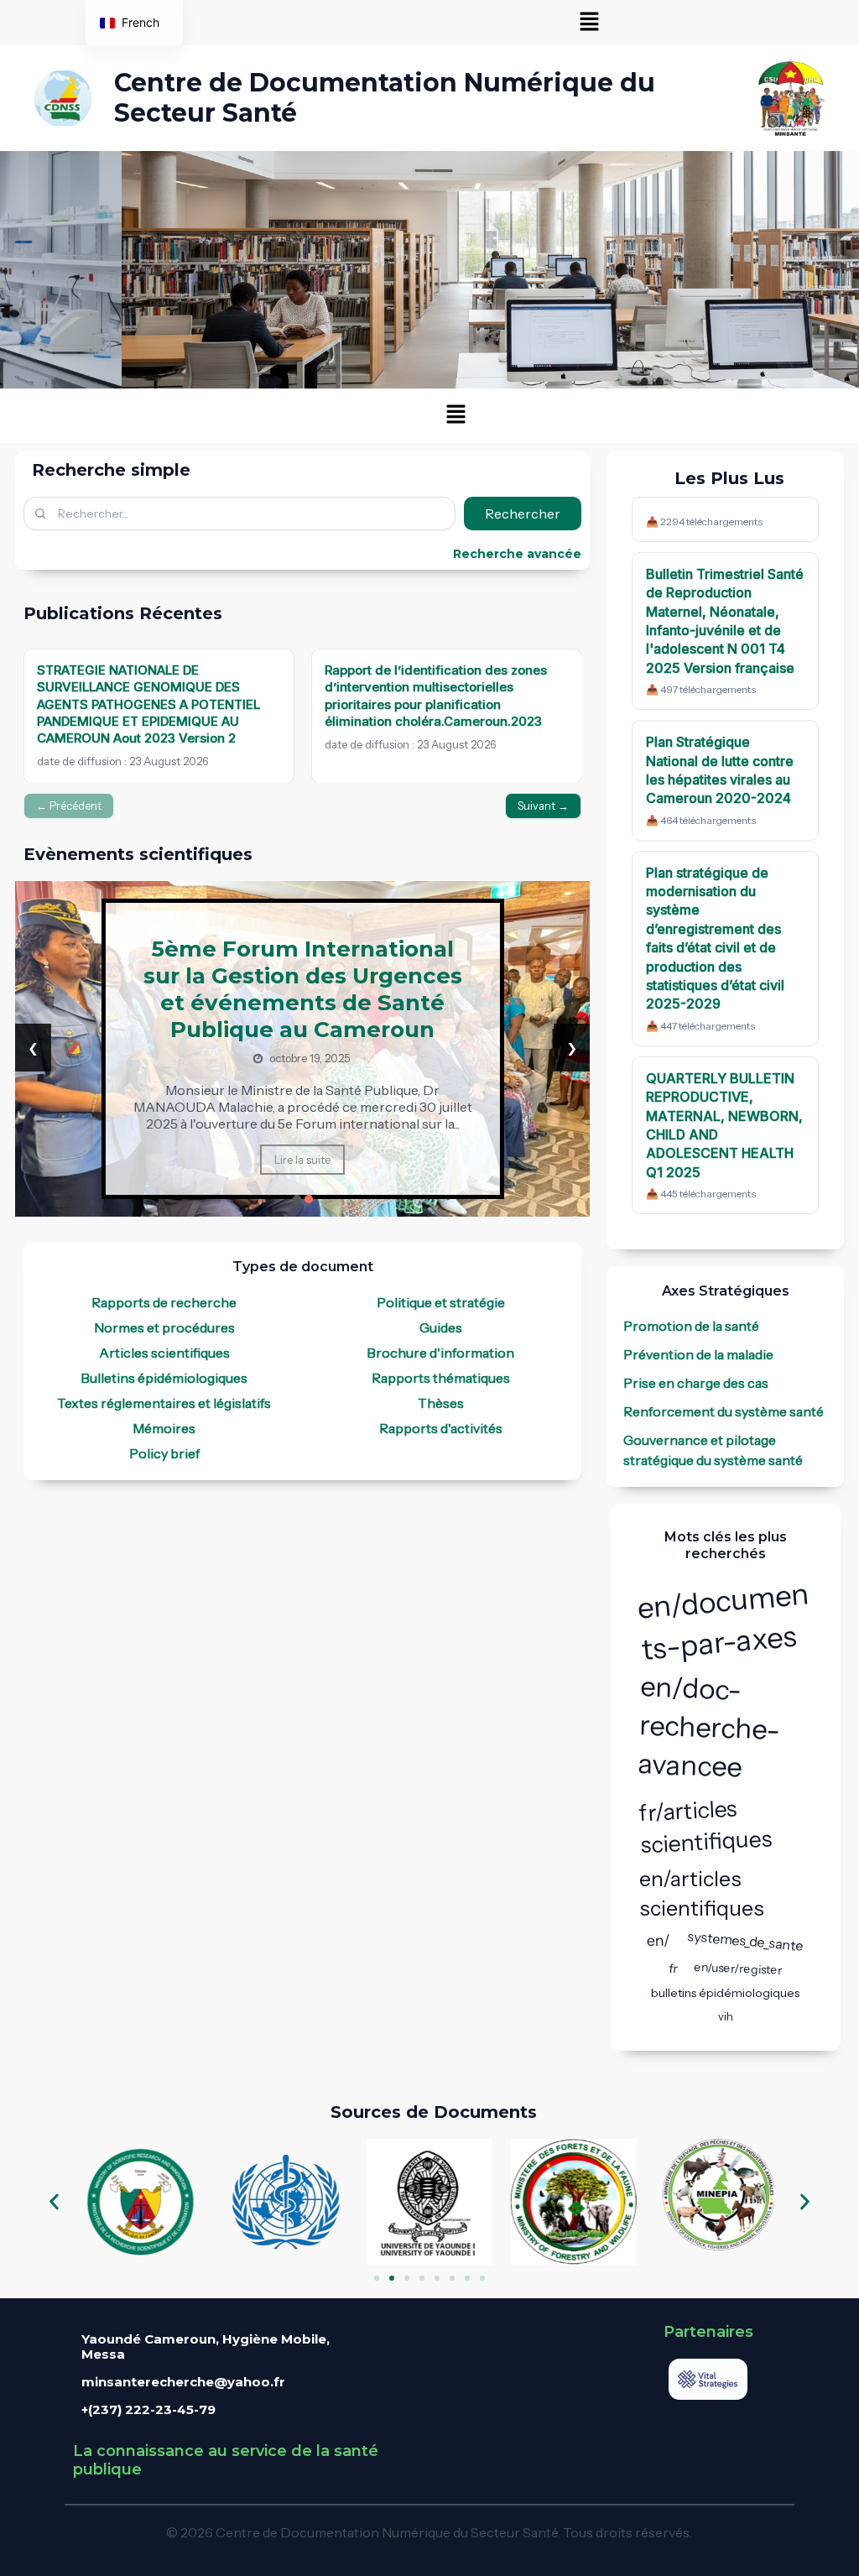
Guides (441, 1327)
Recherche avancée (517, 554)
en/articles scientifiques (702, 1893)
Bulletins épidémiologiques (164, 1378)
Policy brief (164, 1453)
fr (674, 1969)
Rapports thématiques (441, 1378)
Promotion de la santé (691, 1326)
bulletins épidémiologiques (725, 1993)
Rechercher (523, 514)
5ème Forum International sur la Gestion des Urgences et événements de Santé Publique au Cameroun (303, 989)
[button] (590, 23)
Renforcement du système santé (724, 1411)
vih (726, 2016)
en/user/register (738, 1969)
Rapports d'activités (441, 1428)
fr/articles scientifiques (705, 1827)
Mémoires (164, 1428)
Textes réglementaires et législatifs (164, 1403)
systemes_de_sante (746, 1941)
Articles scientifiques (164, 1353)
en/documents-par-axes (723, 1621)
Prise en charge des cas (696, 1383)
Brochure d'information (440, 1353)
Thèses (441, 1403)
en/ (659, 1940)
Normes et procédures (164, 1327)
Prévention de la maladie (698, 1354)
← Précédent (69, 806)
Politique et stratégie (441, 1302)
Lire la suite (302, 1160)
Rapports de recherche (164, 1302)
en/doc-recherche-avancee (708, 1726)
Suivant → (543, 806)
